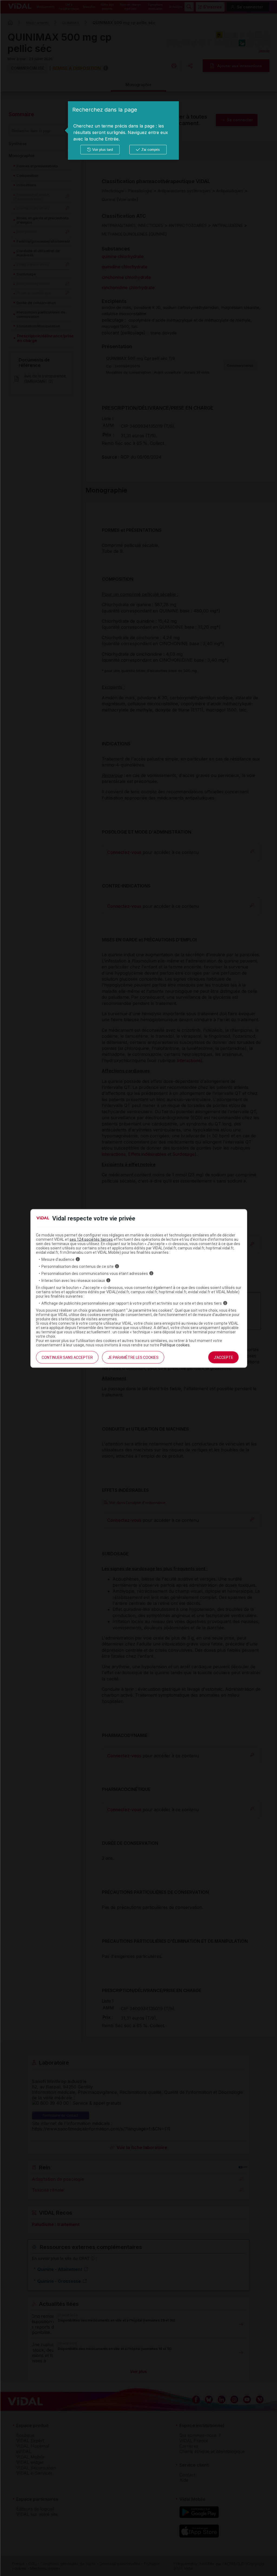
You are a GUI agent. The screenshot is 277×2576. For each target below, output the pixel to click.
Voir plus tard (103, 150)
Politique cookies (175, 1345)
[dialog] (123, 130)
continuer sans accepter (67, 1357)
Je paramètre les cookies (133, 1357)
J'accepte (223, 1357)
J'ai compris (151, 150)
